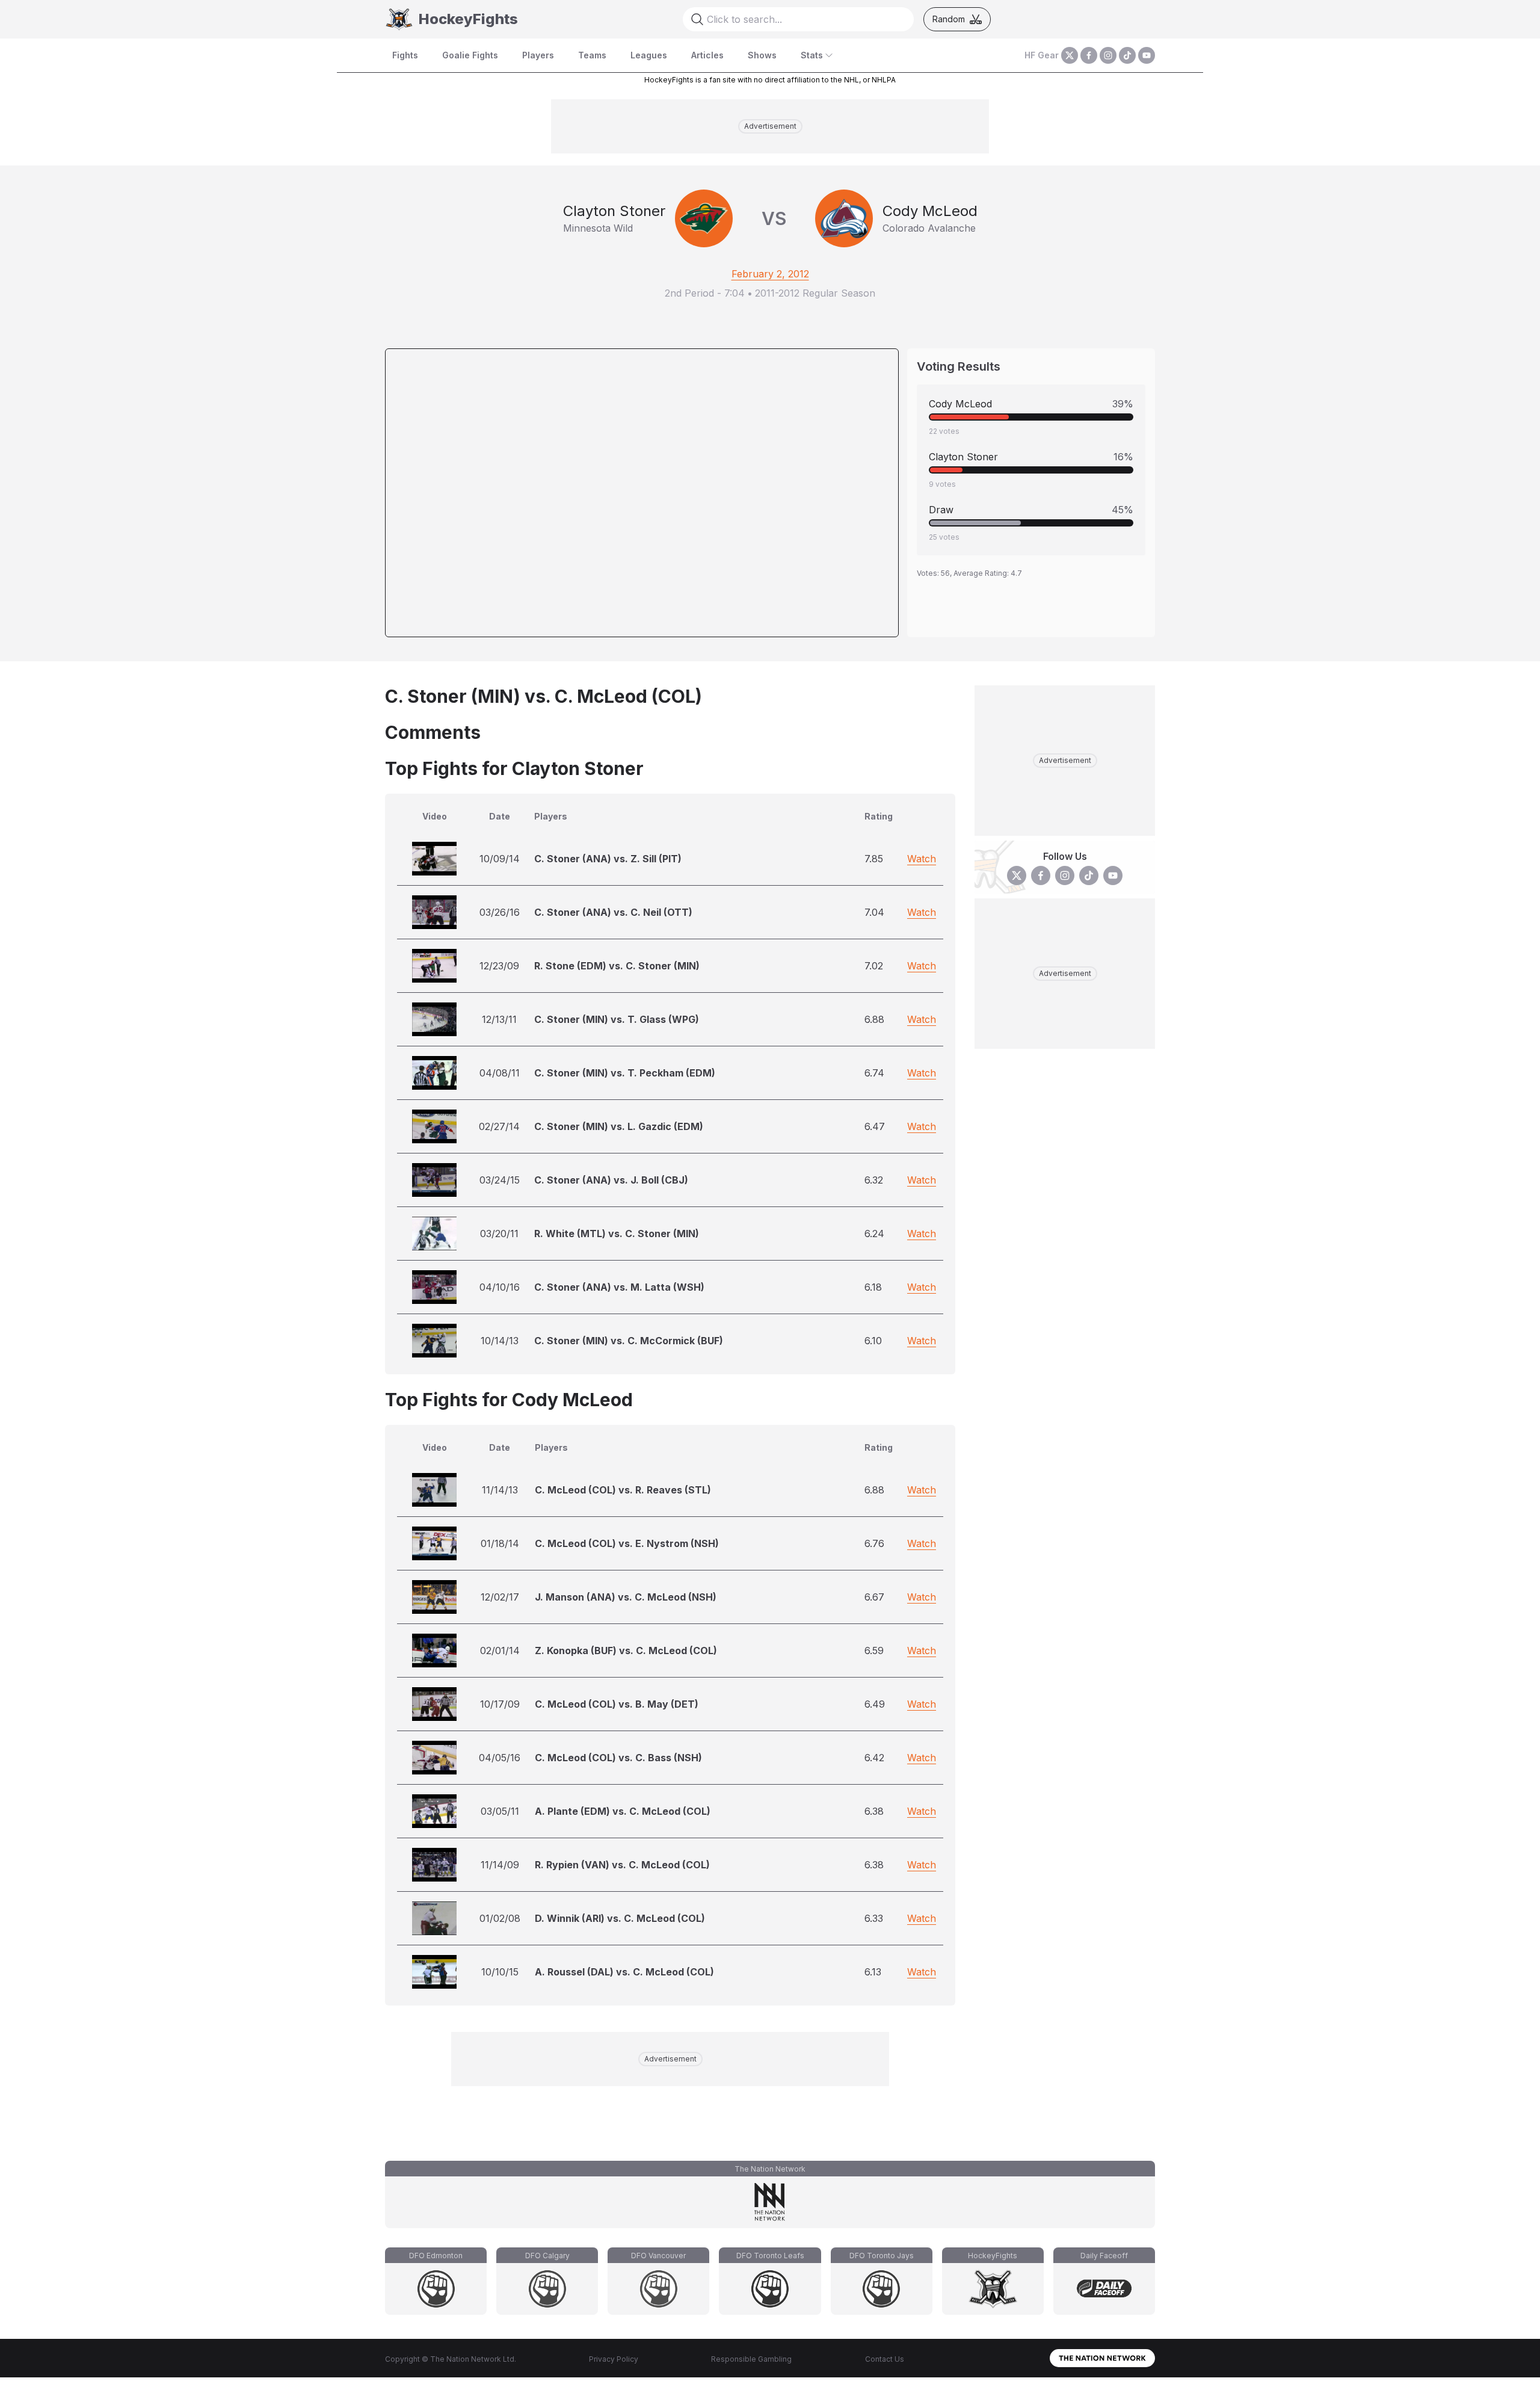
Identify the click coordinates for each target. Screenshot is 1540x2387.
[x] (1070, 55)
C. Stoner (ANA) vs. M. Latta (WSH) (619, 1287)
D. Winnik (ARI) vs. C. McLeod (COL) (620, 1918)
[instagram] (1108, 55)
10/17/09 (500, 1704)
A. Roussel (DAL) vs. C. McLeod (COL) (624, 1972)
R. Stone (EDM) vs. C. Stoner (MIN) (617, 966)
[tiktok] (1127, 55)
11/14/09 (500, 1865)
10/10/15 (500, 1972)
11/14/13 (500, 1490)
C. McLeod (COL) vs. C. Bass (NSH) (618, 1758)
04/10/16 (500, 1287)
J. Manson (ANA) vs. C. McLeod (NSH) (626, 1597)
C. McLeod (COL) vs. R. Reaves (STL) (623, 1490)
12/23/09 (499, 966)
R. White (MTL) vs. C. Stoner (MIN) (617, 1234)
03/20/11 (499, 1234)
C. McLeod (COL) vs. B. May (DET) (617, 1704)
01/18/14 (500, 1543)
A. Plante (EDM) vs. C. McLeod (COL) (623, 1811)
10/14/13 (500, 1341)
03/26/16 (500, 912)
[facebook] (1089, 55)
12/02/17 (500, 1597)
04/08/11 (500, 1073)
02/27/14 (499, 1126)
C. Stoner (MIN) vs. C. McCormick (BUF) (629, 1341)
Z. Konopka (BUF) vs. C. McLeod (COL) (626, 1651)
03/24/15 (500, 1180)
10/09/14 (500, 859)
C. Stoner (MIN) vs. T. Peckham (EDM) (625, 1073)
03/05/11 (500, 1811)
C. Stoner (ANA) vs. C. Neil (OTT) (613, 912)
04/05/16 (500, 1758)
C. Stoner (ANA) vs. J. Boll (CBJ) (611, 1180)
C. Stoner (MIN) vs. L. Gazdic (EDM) (619, 1126)
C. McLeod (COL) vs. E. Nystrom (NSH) (627, 1543)
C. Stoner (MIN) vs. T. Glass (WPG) (617, 1019)
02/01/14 (500, 1651)
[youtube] (1147, 55)
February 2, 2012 (770, 274)
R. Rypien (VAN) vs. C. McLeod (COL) (622, 1865)
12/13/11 (499, 1019)
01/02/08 (500, 1918)
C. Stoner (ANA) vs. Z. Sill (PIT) (608, 859)
